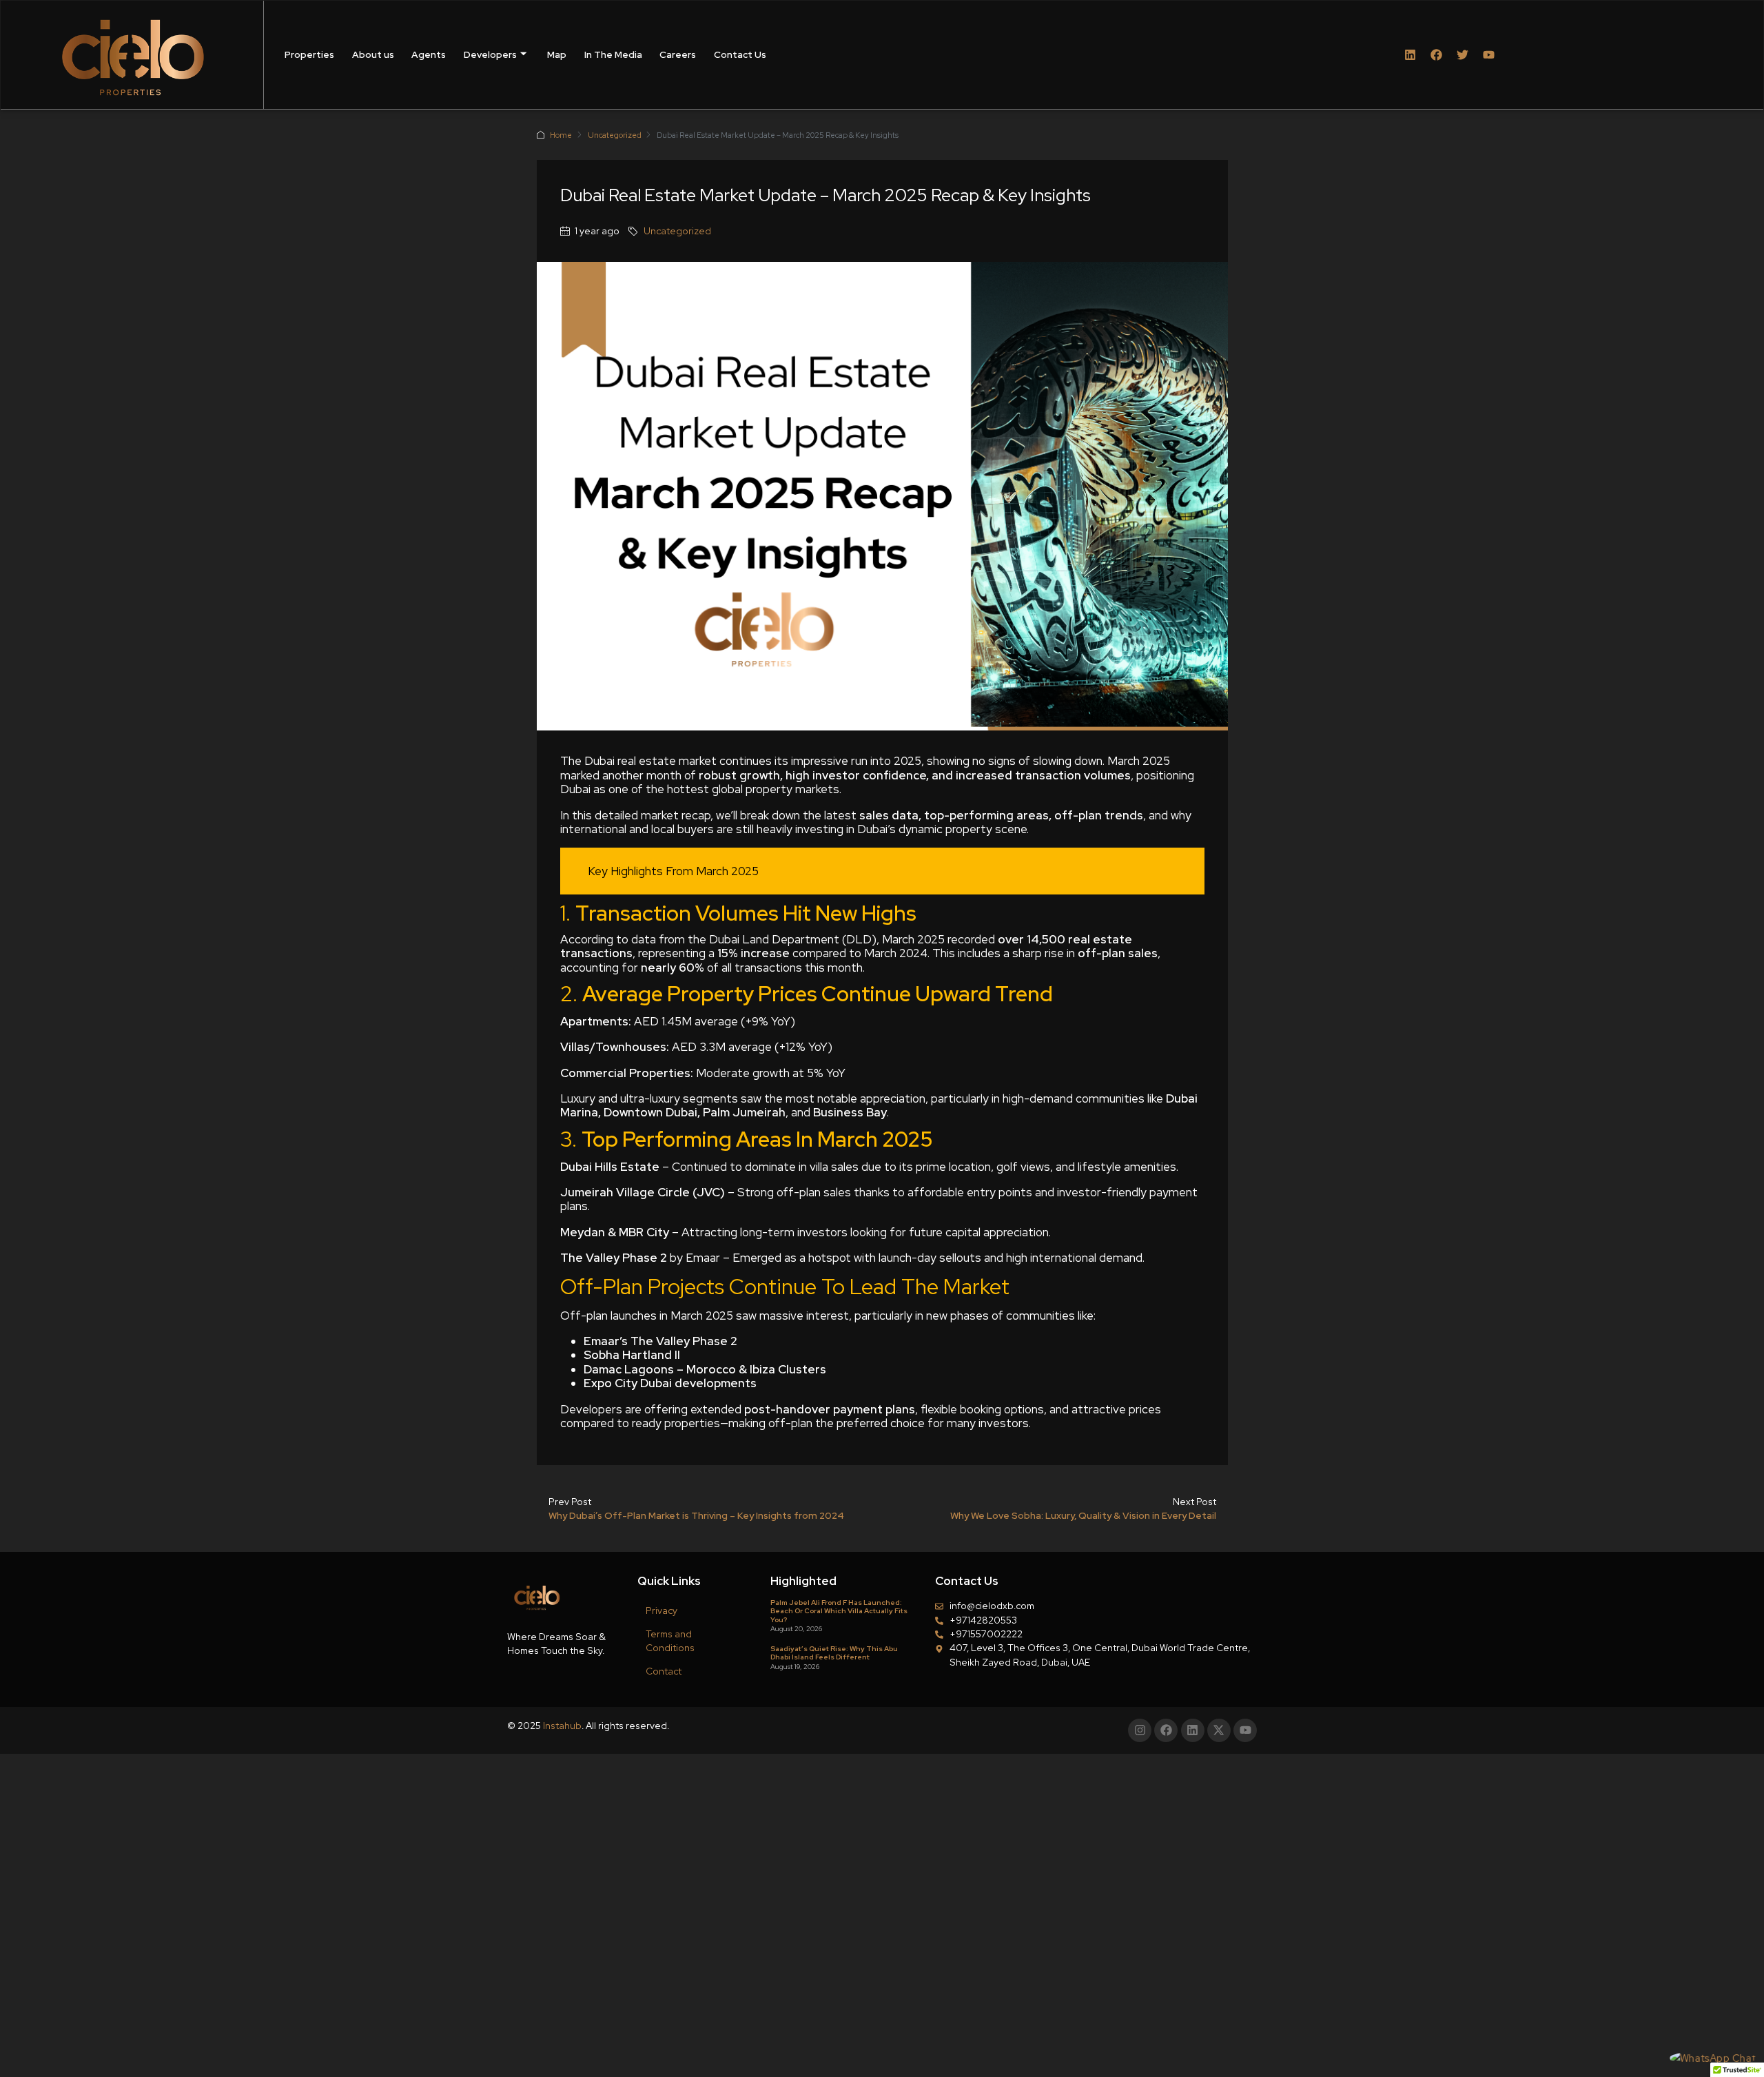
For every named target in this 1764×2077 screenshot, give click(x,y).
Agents (429, 54)
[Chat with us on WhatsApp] (1713, 2058)
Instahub (562, 1726)
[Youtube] (1489, 55)
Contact (664, 1671)
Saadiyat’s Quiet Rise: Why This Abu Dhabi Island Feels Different (834, 1653)
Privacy (661, 1610)
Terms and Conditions (670, 1641)
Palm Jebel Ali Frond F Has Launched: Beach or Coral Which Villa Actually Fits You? (839, 1611)
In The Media (613, 54)
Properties (309, 54)
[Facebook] (1436, 55)
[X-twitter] (1219, 1730)
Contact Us (740, 54)
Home (561, 135)
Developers (490, 54)
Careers (678, 54)
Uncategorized (615, 135)
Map (557, 54)
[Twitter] (1463, 55)
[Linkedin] (1410, 55)
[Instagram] (1140, 1730)
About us (373, 54)
